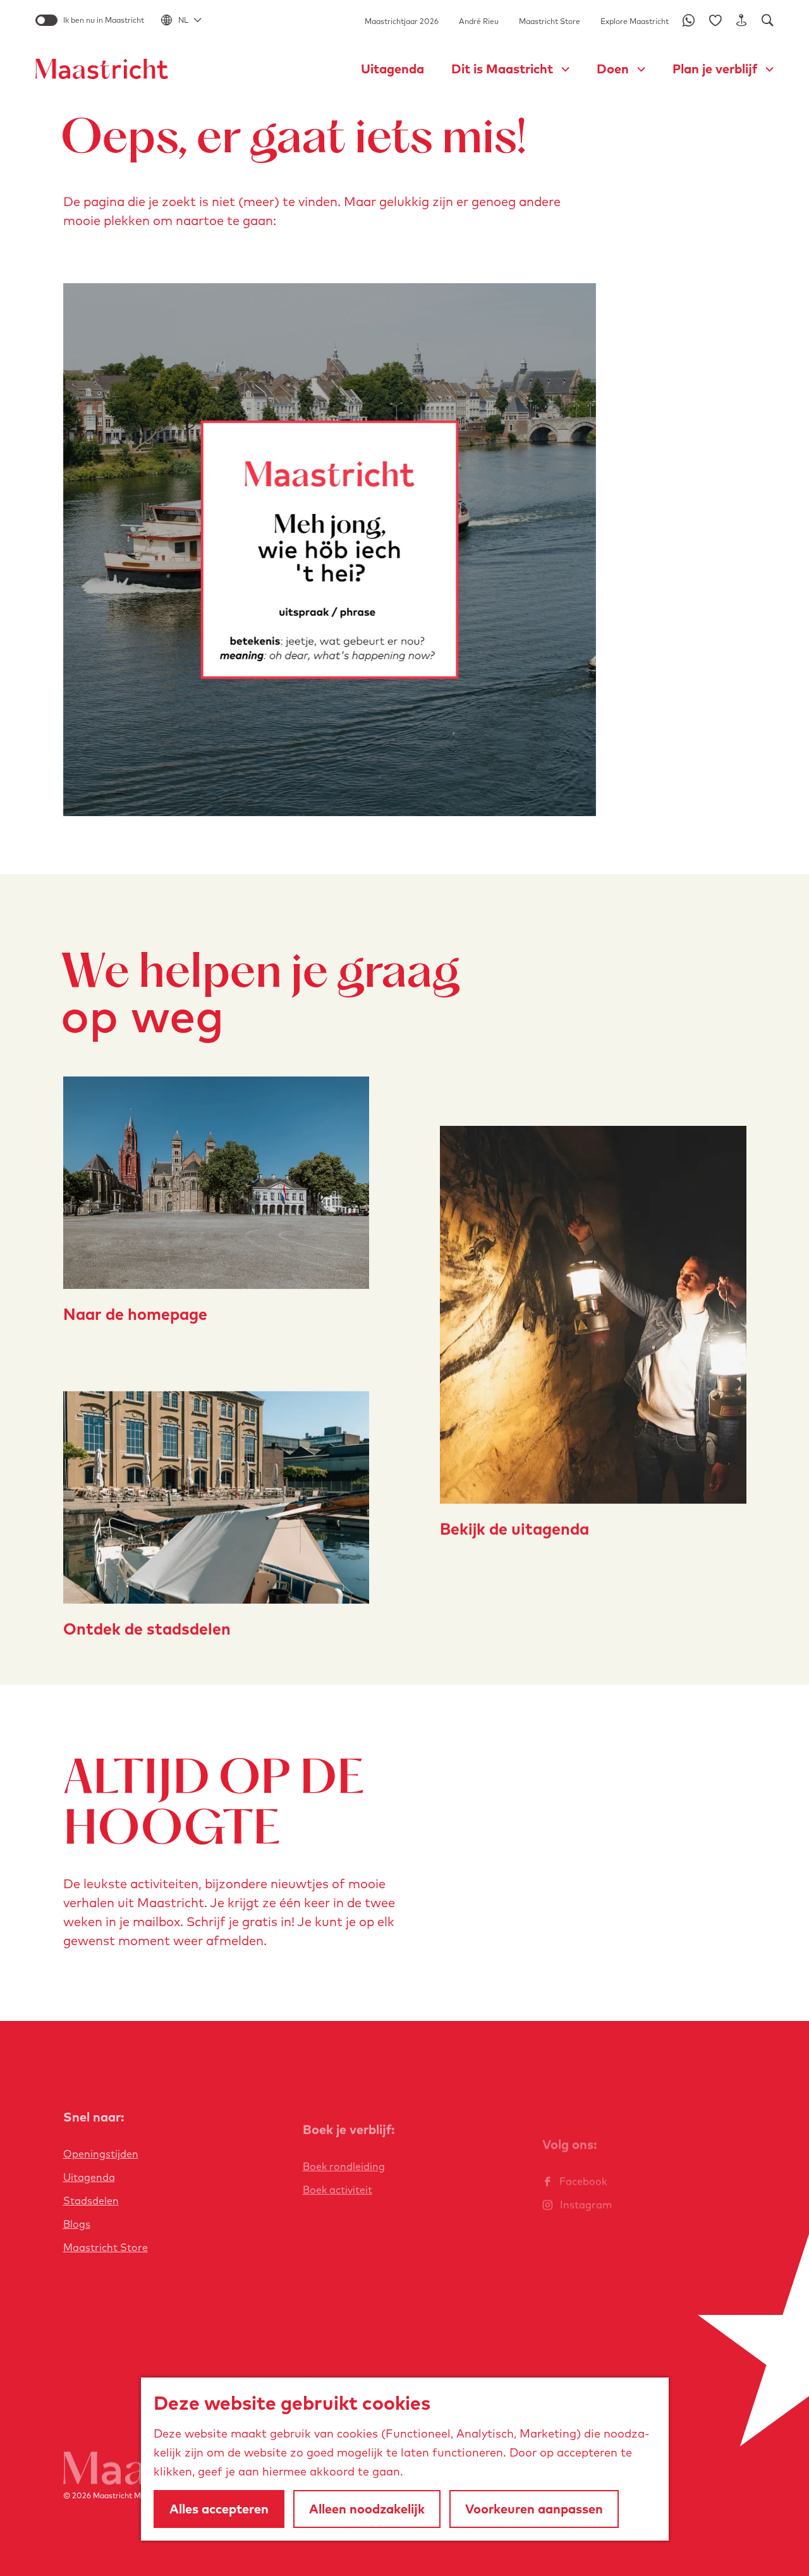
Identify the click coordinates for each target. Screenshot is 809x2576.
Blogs (77, 2224)
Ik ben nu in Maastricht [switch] (104, 20)
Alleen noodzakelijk (367, 2509)
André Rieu (479, 21)
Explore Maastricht (635, 21)
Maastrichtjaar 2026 (402, 21)
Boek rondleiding (344, 2166)
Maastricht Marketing (132, 2495)
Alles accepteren (219, 2509)
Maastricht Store (550, 21)
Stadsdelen (91, 2201)
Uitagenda (89, 2177)
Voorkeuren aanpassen (534, 2509)
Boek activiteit (338, 2190)
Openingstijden (101, 2154)
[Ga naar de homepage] (102, 69)
